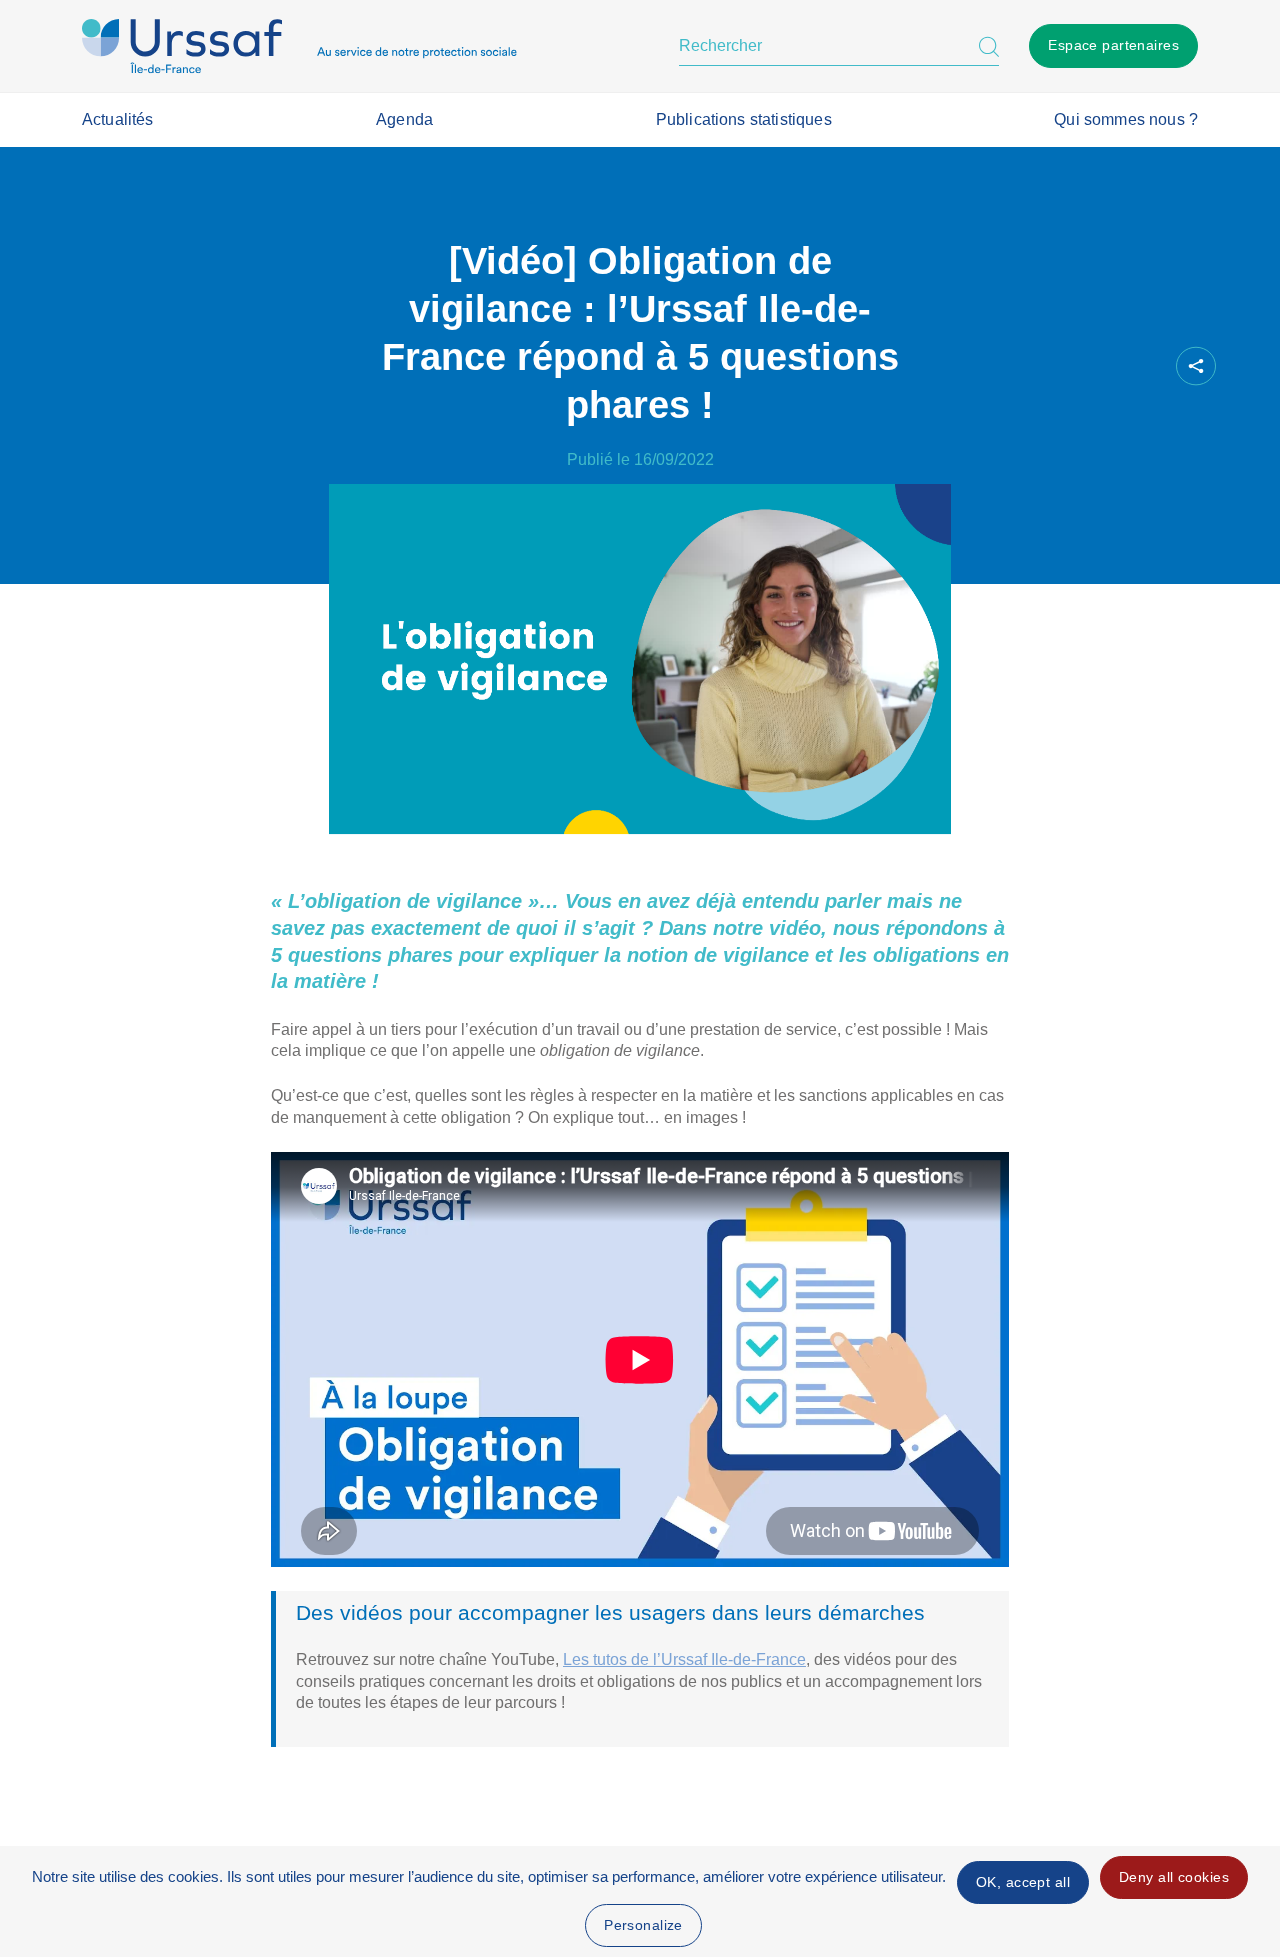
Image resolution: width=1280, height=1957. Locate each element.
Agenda (404, 119)
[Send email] (1139, 366)
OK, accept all (1023, 1882)
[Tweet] (1071, 366)
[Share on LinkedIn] (1105, 366)
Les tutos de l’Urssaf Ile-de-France (684, 1659)
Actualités (118, 119)
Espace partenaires (1113, 45)
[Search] (989, 46)
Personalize (643, 1925)
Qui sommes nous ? (1126, 119)
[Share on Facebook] (1037, 366)
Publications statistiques (744, 119)
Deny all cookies (1174, 1877)
